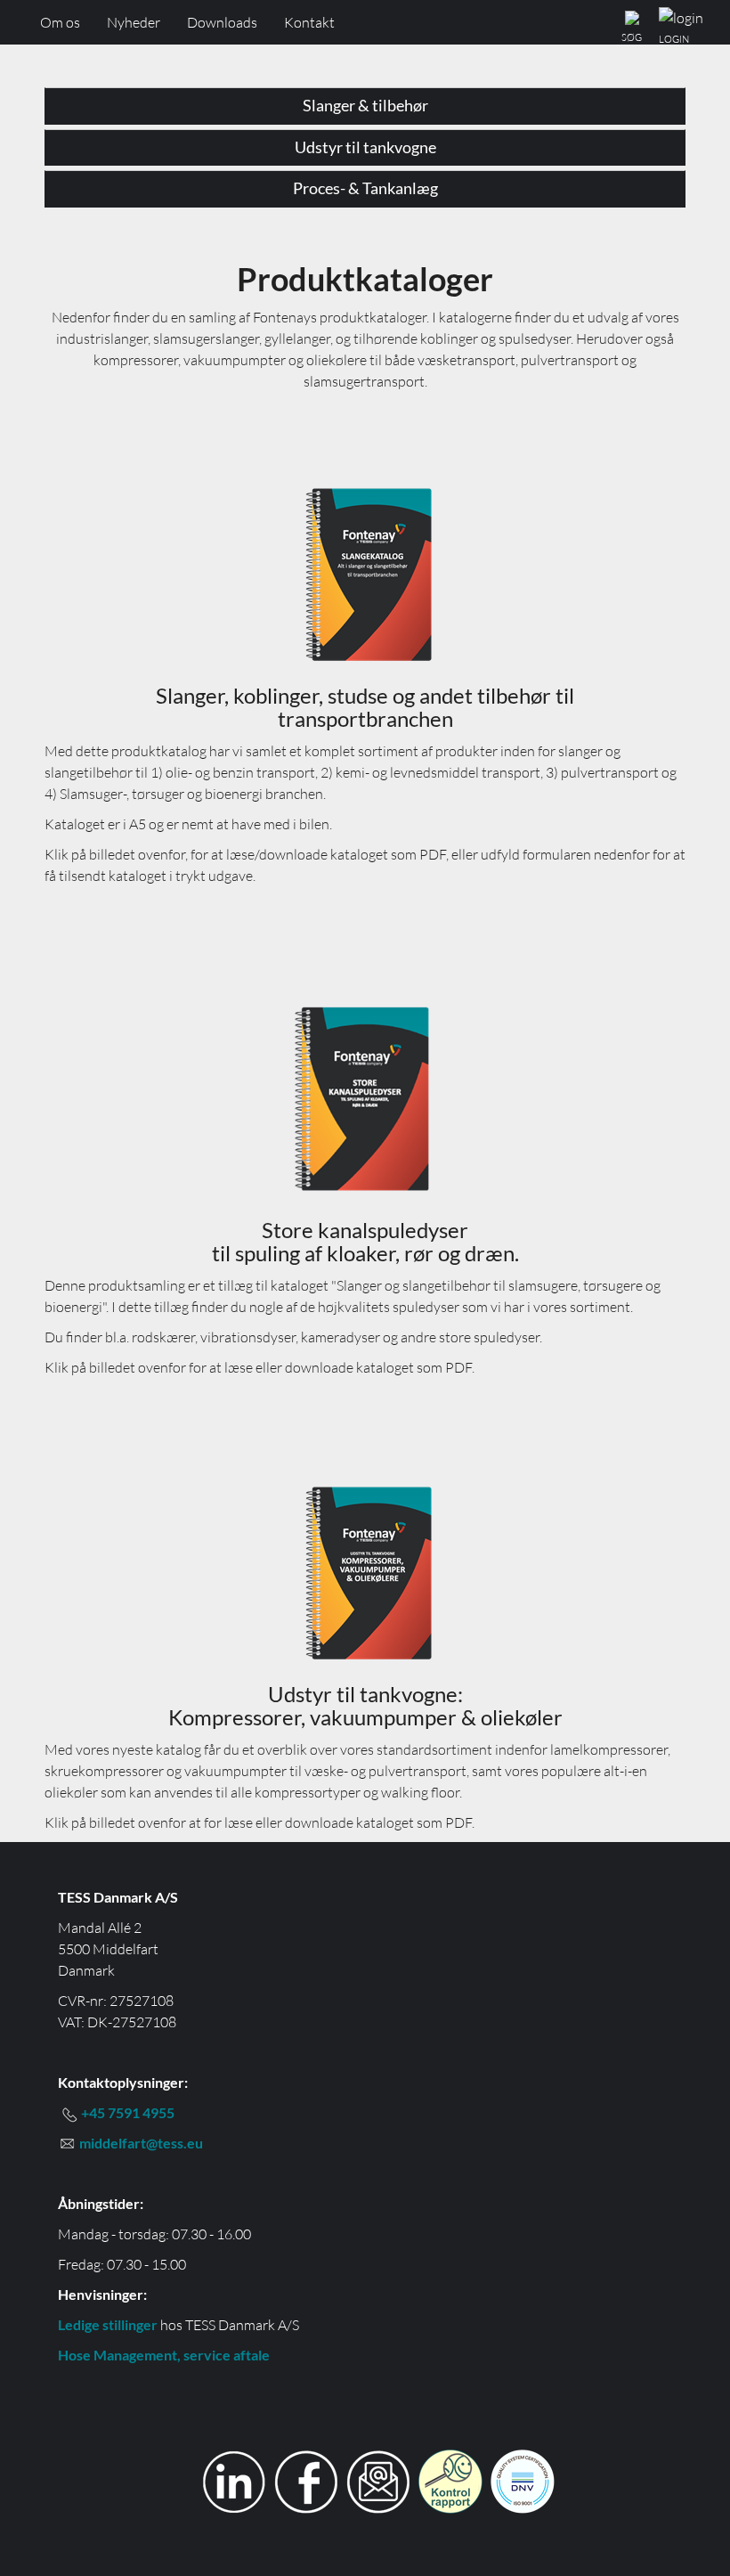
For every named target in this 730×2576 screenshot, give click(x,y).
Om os (60, 22)
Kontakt (309, 22)
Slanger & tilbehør (365, 105)
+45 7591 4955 (128, 2112)
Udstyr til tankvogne (365, 147)
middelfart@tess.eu (141, 2143)
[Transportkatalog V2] (365, 574)
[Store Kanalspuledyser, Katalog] (365, 1094)
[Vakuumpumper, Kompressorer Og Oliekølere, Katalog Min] (365, 1572)
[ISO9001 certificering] (523, 2479)
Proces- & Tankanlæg (365, 188)
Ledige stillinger (108, 2324)
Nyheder (134, 22)
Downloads (222, 22)
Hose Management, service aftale (164, 2355)
